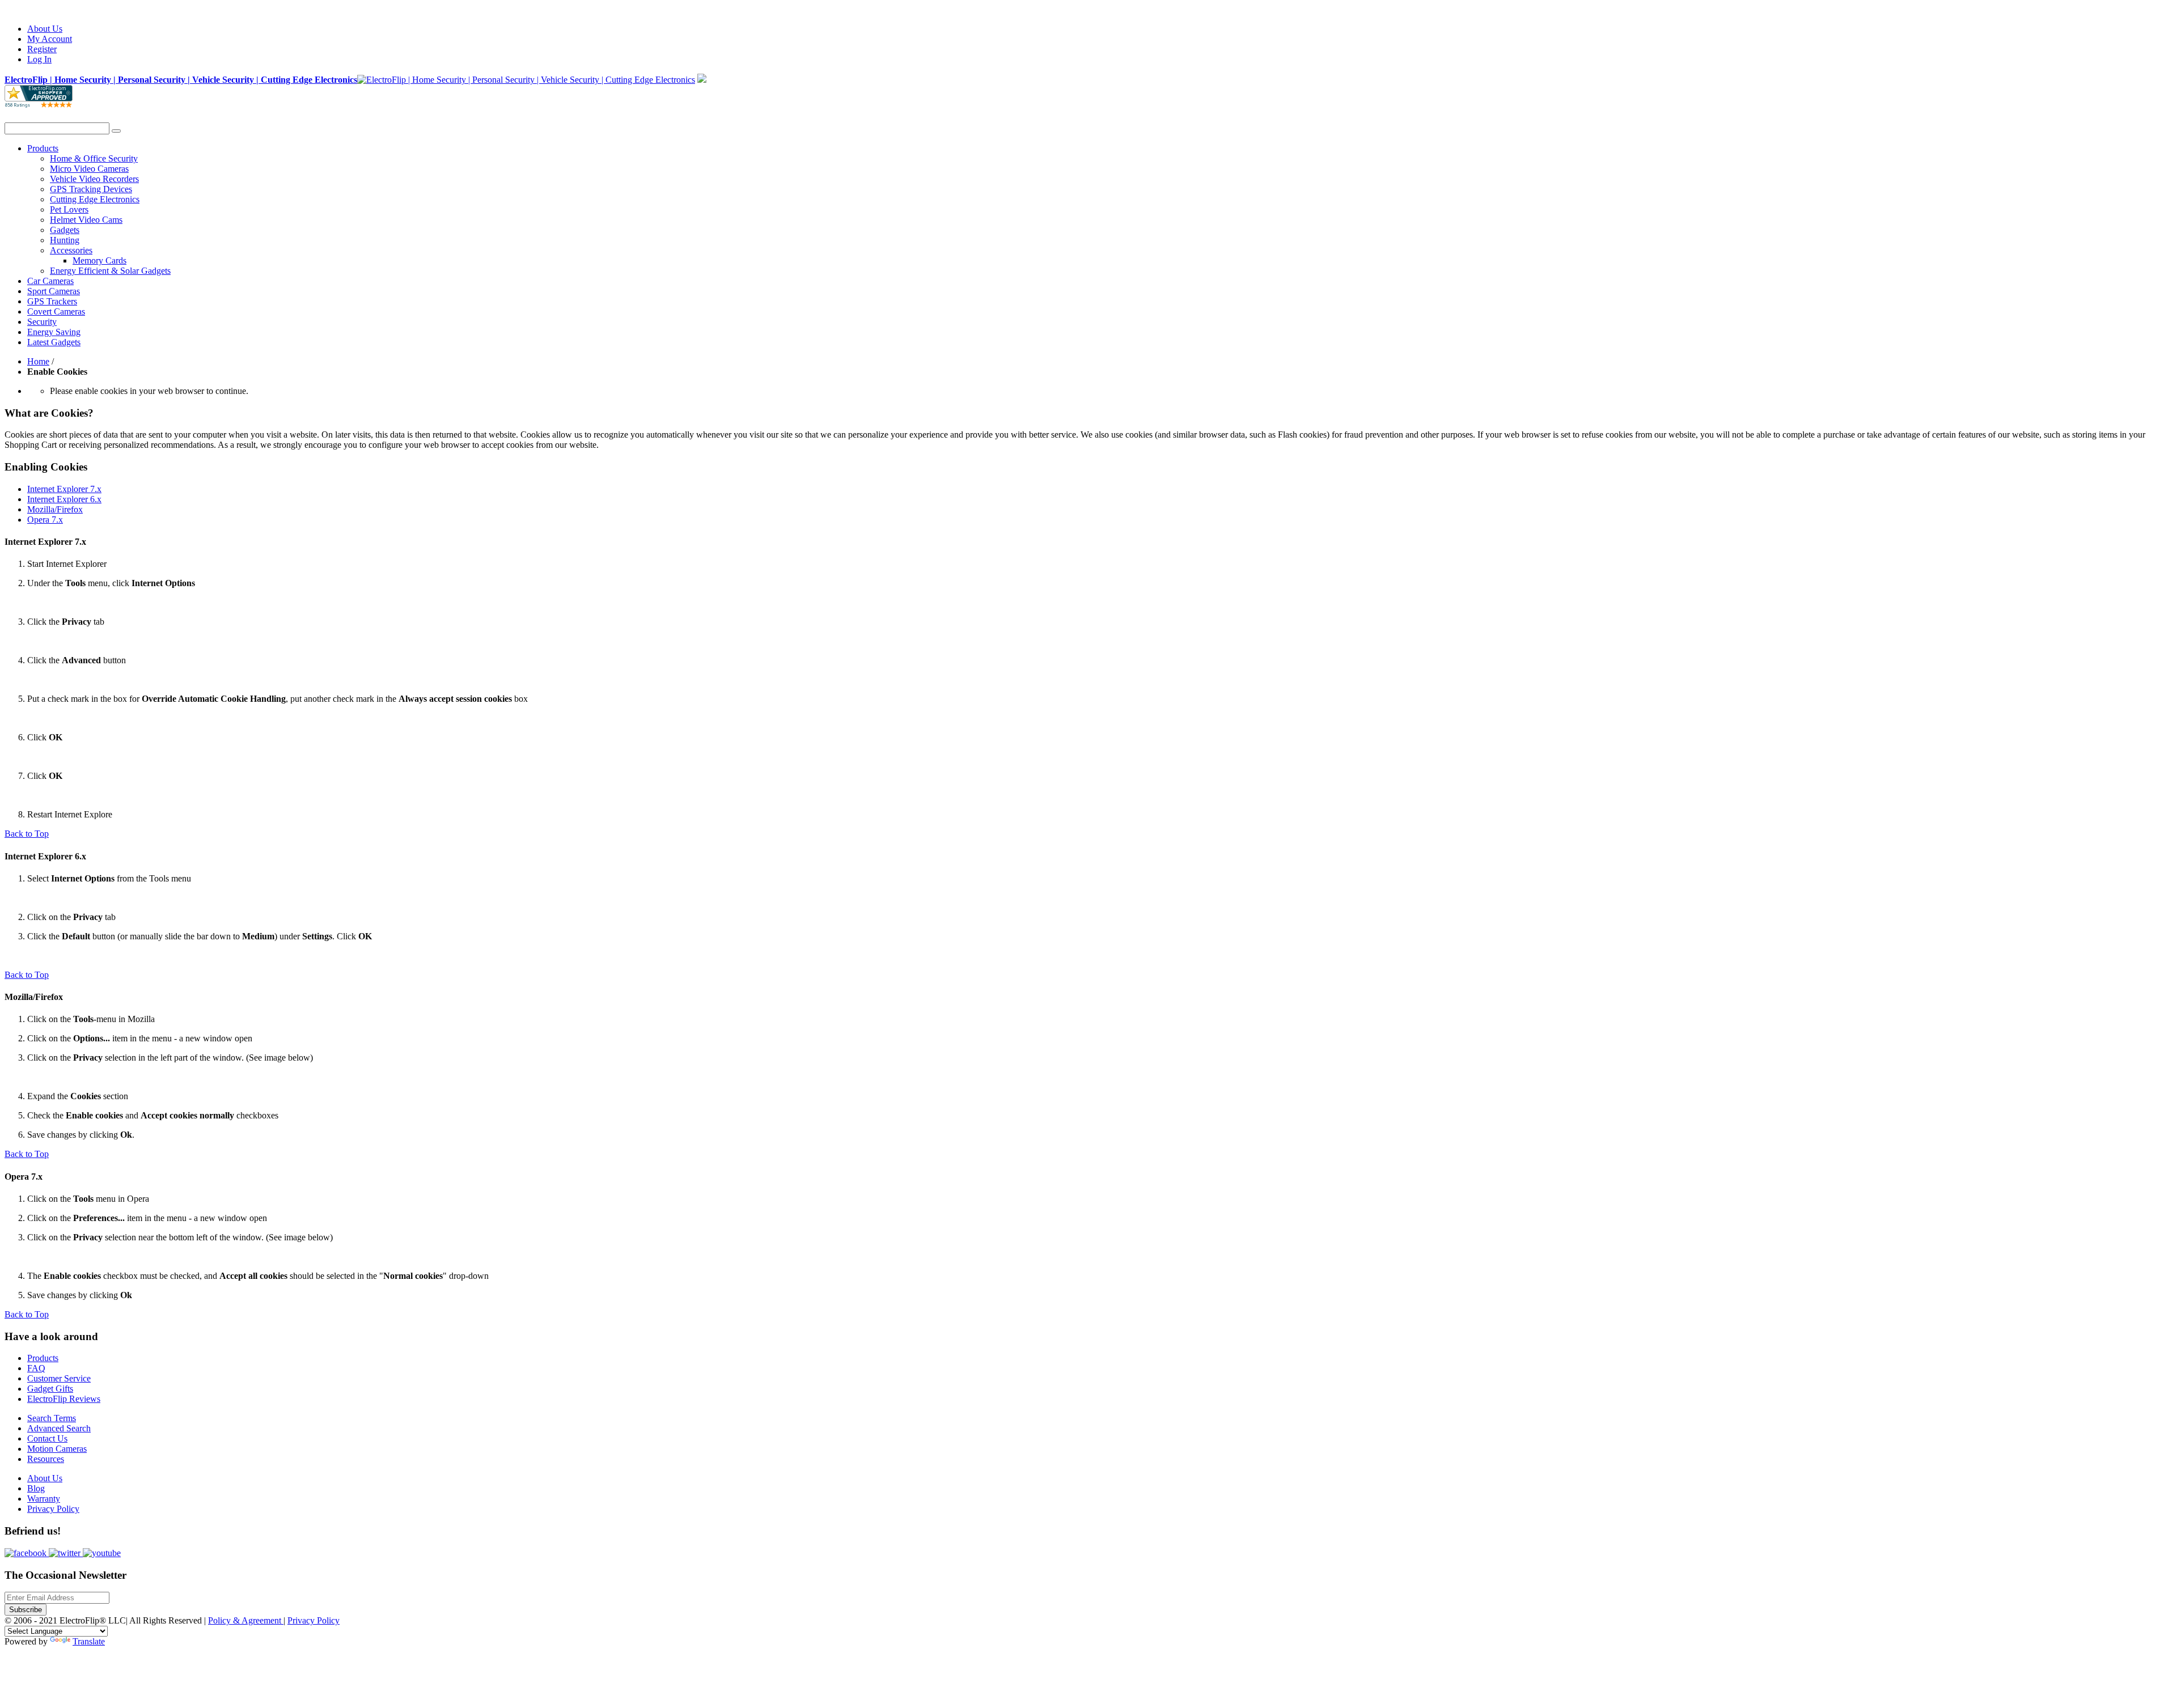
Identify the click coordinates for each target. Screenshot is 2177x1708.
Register (42, 49)
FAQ (36, 1368)
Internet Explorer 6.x (64, 499)
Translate (89, 1641)
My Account (50, 39)
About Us (45, 29)
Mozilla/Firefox (55, 509)
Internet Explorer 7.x (64, 489)
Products (43, 1358)
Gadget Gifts (50, 1389)
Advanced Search (59, 1428)
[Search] (116, 131)
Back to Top (27, 834)
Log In (39, 59)
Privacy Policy (53, 1509)
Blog (36, 1488)
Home (38, 361)
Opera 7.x (45, 520)
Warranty (44, 1499)
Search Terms (52, 1418)
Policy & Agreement (246, 1620)
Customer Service (59, 1378)
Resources (46, 1459)
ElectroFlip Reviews (64, 1399)
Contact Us (47, 1438)
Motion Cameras (57, 1449)
